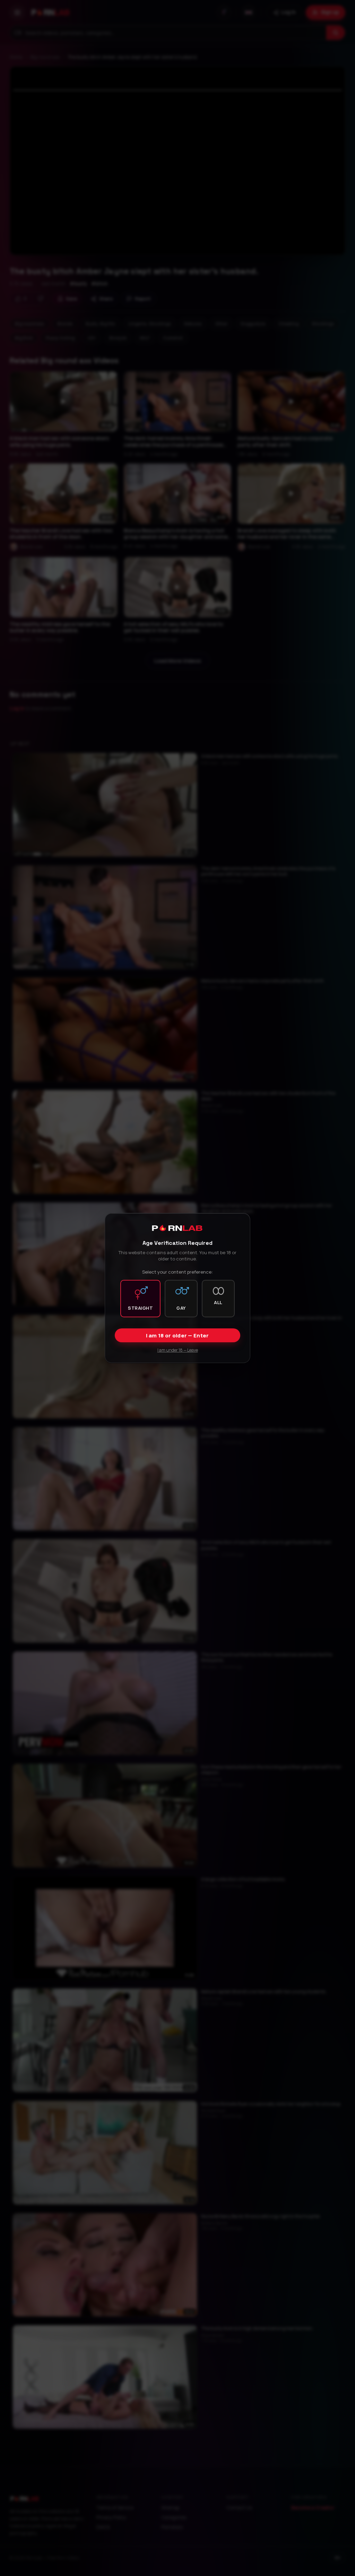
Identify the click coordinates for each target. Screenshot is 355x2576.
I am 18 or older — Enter (177, 1336)
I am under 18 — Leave (178, 1350)
